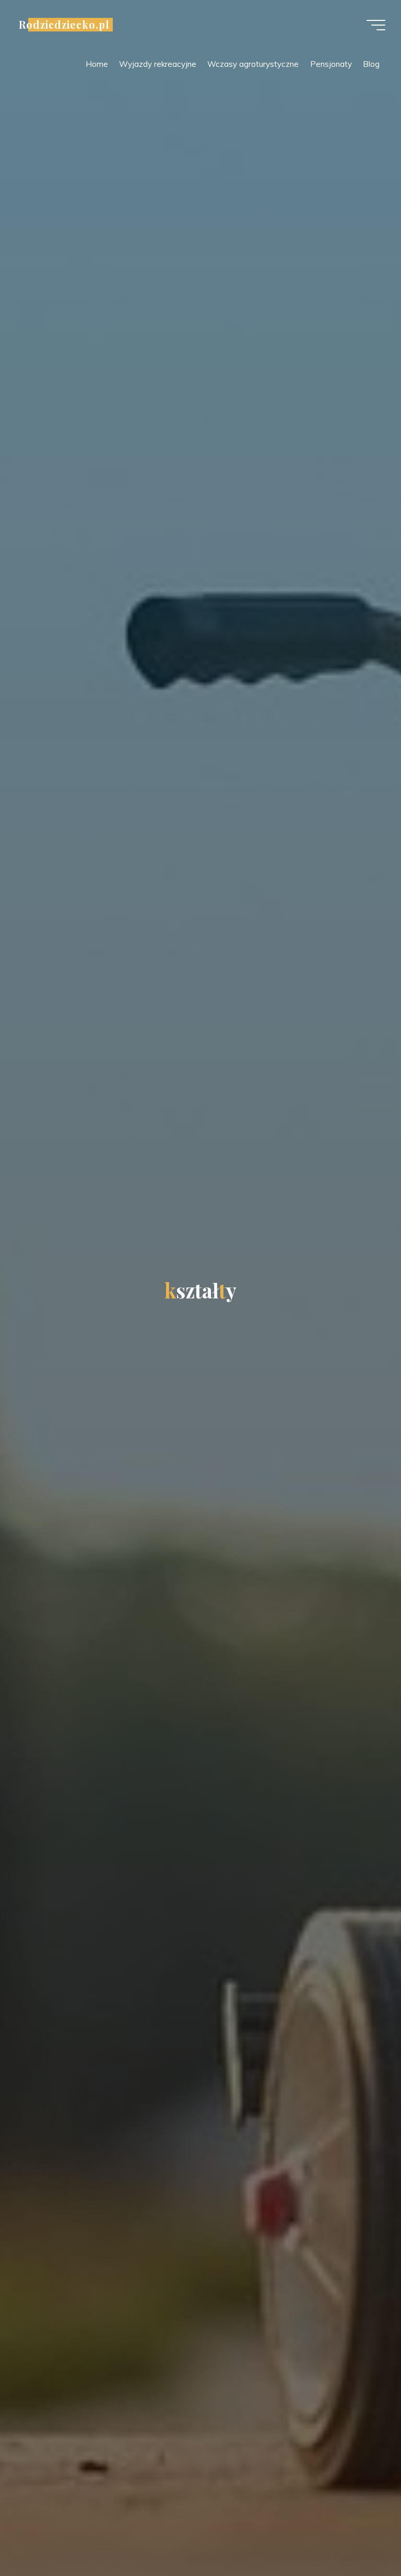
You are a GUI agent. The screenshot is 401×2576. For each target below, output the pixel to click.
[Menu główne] (376, 25)
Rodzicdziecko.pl (64, 25)
